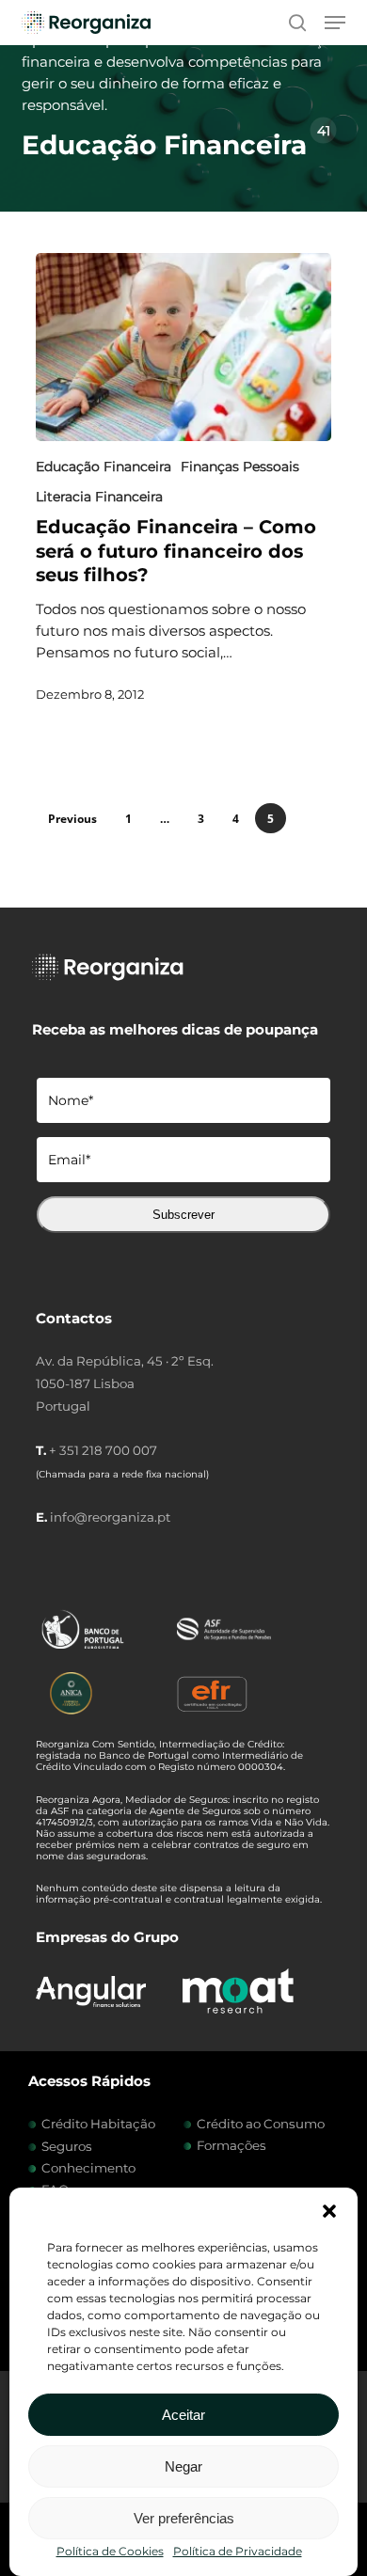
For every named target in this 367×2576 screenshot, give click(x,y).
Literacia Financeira (99, 497)
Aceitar (183, 2415)
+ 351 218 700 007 (103, 1450)
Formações (231, 2145)
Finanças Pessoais (240, 466)
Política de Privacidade (238, 2551)
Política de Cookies (110, 2551)
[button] (329, 2211)
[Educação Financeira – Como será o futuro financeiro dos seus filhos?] (183, 347)
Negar (183, 2466)
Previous (72, 819)
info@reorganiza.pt (110, 1517)
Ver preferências (184, 2518)
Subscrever (183, 1215)
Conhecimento (88, 2168)
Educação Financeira (104, 466)
